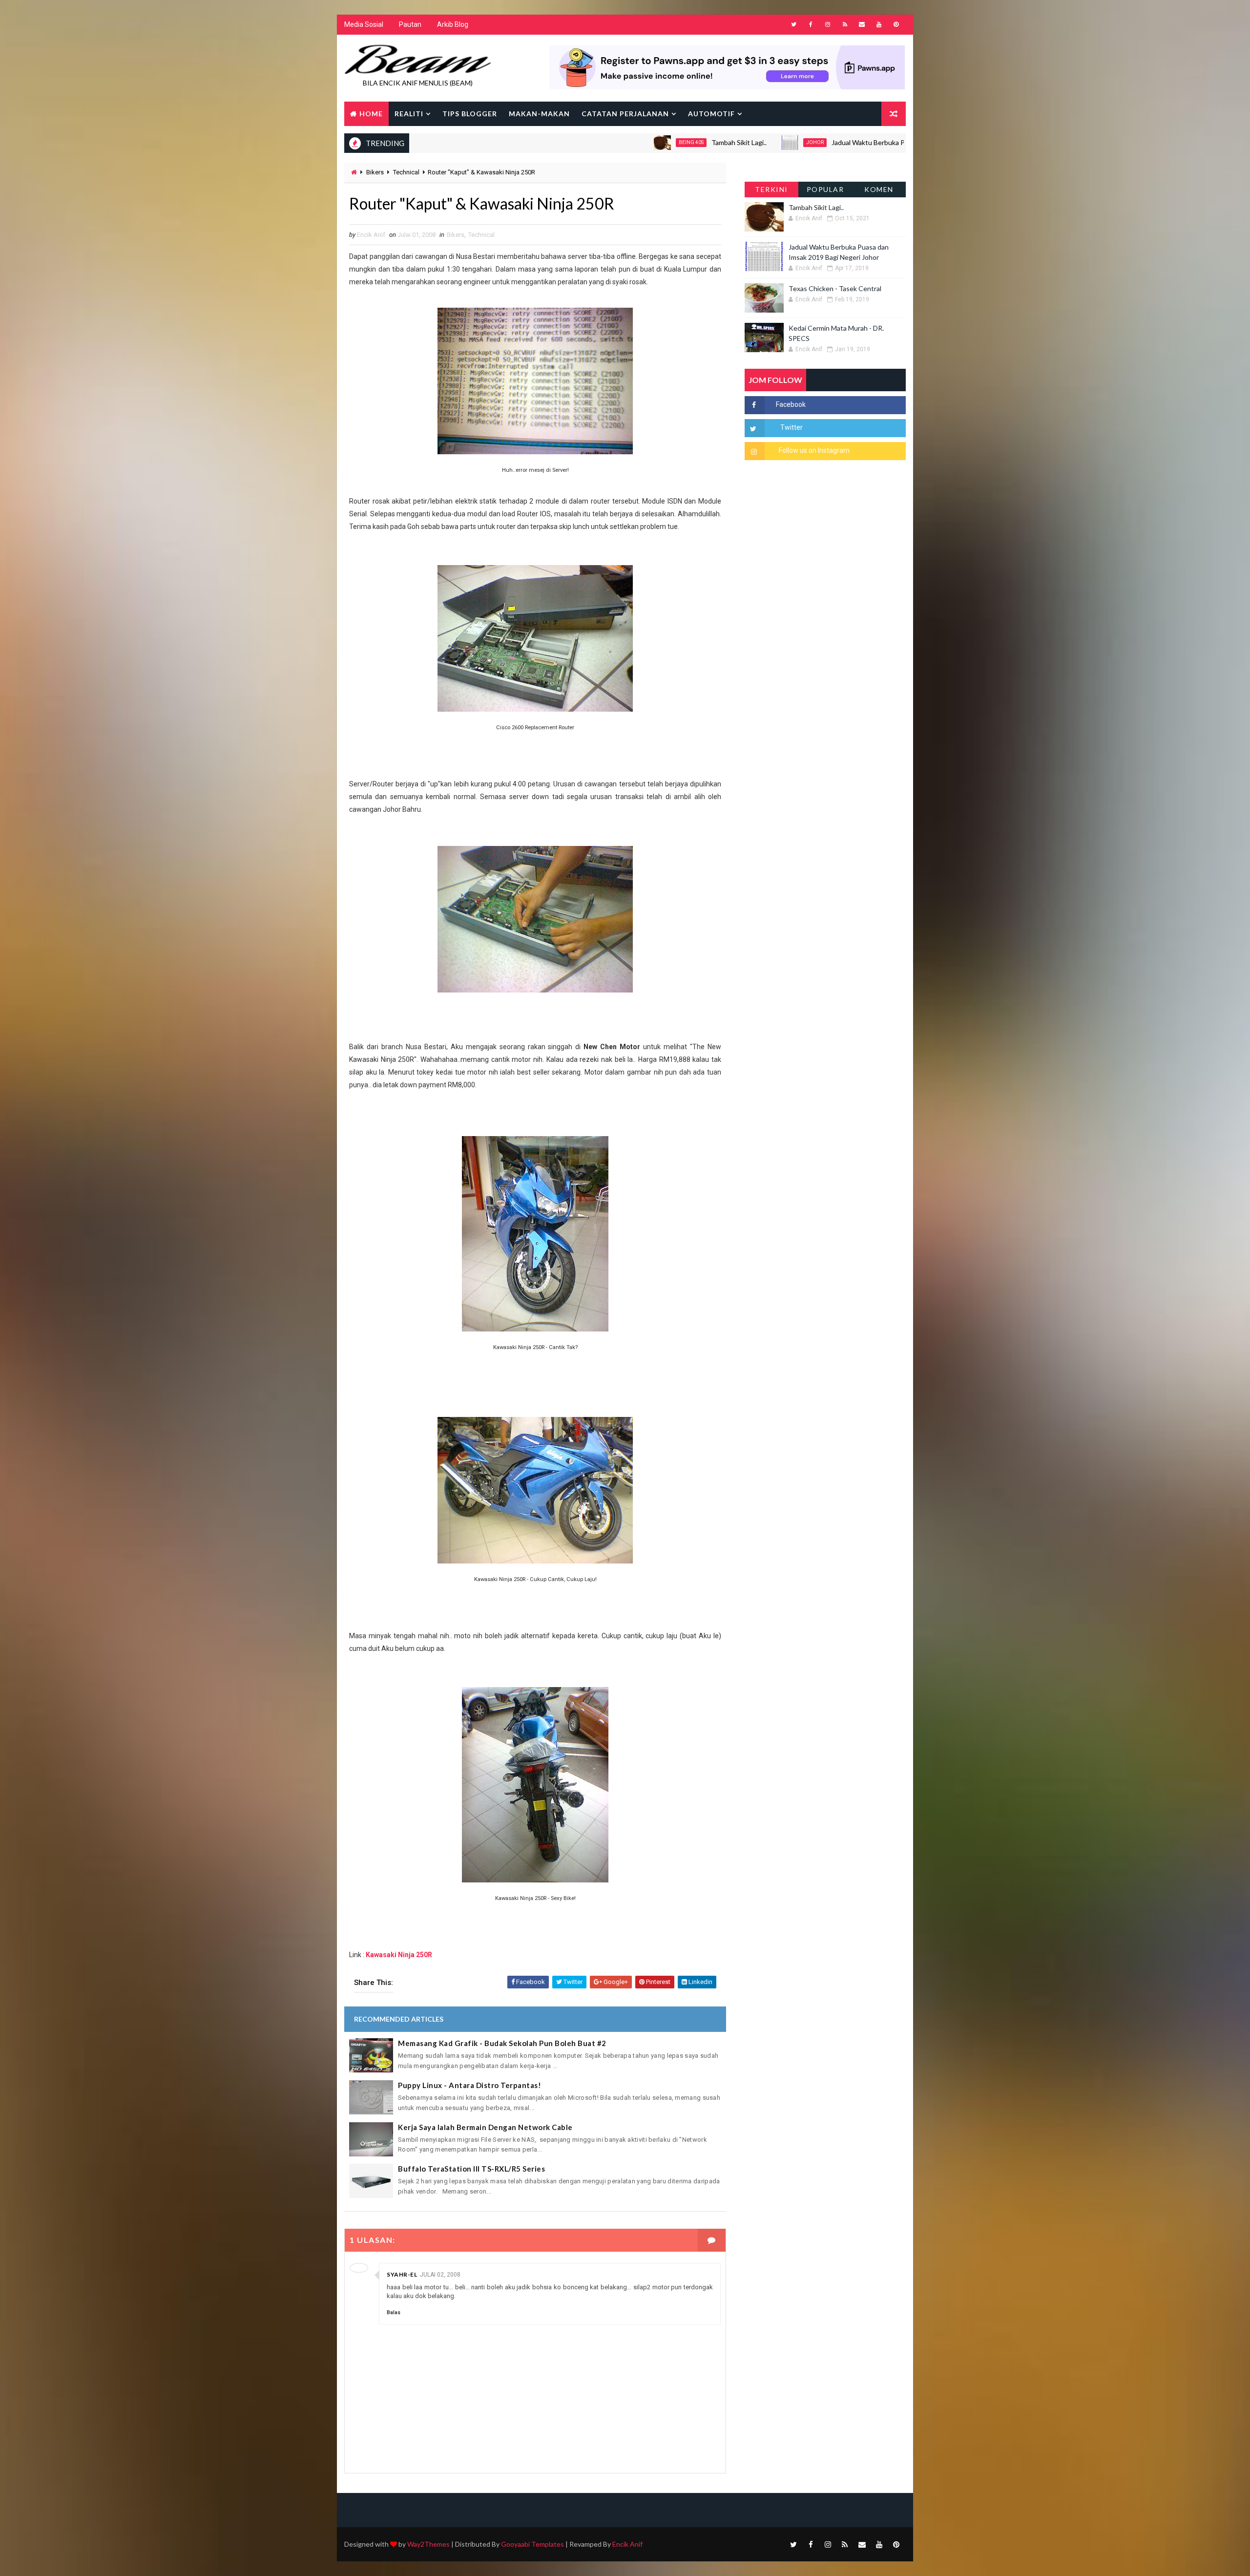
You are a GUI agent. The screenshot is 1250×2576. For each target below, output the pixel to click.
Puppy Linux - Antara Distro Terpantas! (469, 2085)
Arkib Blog (453, 24)
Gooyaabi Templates (532, 2544)
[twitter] (793, 24)
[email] (862, 24)
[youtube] (879, 24)
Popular (825, 189)
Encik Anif (627, 2544)
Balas (394, 2312)
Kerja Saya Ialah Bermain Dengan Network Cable (485, 2127)
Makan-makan (539, 114)
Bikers (375, 172)
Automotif (711, 114)
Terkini (771, 189)
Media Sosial (364, 24)
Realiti (409, 114)
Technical (406, 172)
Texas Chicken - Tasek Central (835, 288)
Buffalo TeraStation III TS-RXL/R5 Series (471, 2169)
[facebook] (811, 24)
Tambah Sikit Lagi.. (637, 142)
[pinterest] (896, 24)
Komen (879, 189)
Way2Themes (428, 2544)
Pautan (410, 24)
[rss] (845, 24)
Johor (713, 142)
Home (371, 114)
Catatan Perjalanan (625, 114)
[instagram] (828, 24)
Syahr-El (402, 2274)
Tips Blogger (470, 114)
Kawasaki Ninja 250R (399, 1955)
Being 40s (590, 142)
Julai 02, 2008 (440, 2275)
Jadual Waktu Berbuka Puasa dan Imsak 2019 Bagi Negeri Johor (826, 142)
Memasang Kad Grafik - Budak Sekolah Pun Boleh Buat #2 (502, 2043)
